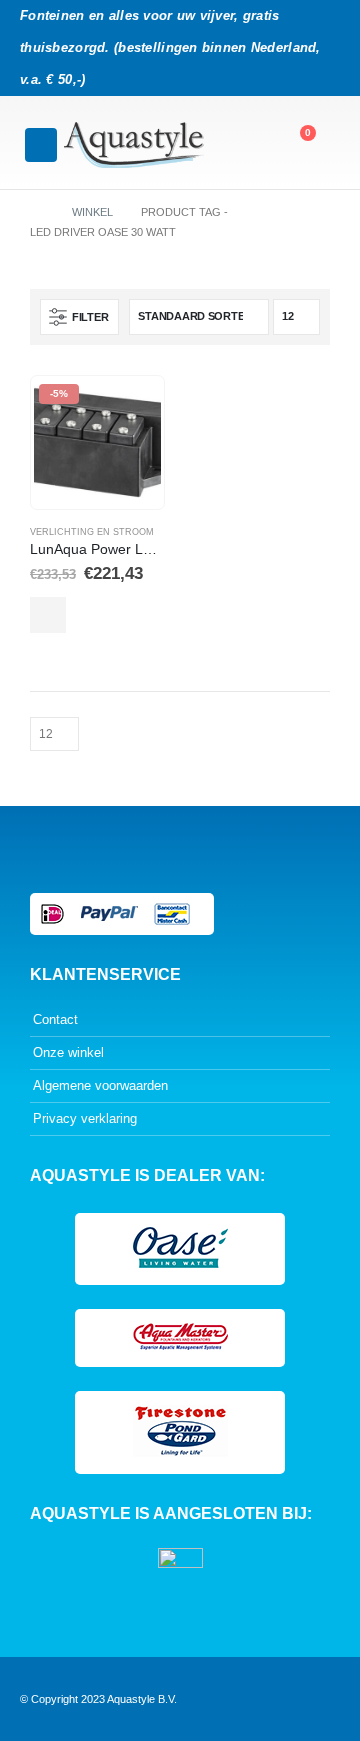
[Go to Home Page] (37, 212)
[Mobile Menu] (41, 145)
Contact (55, 1019)
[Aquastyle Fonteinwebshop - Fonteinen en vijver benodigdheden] (134, 145)
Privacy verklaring (85, 1118)
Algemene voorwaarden (100, 1085)
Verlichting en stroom (92, 532)
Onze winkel (68, 1052)
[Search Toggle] (250, 143)
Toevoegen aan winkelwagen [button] (48, 615)
